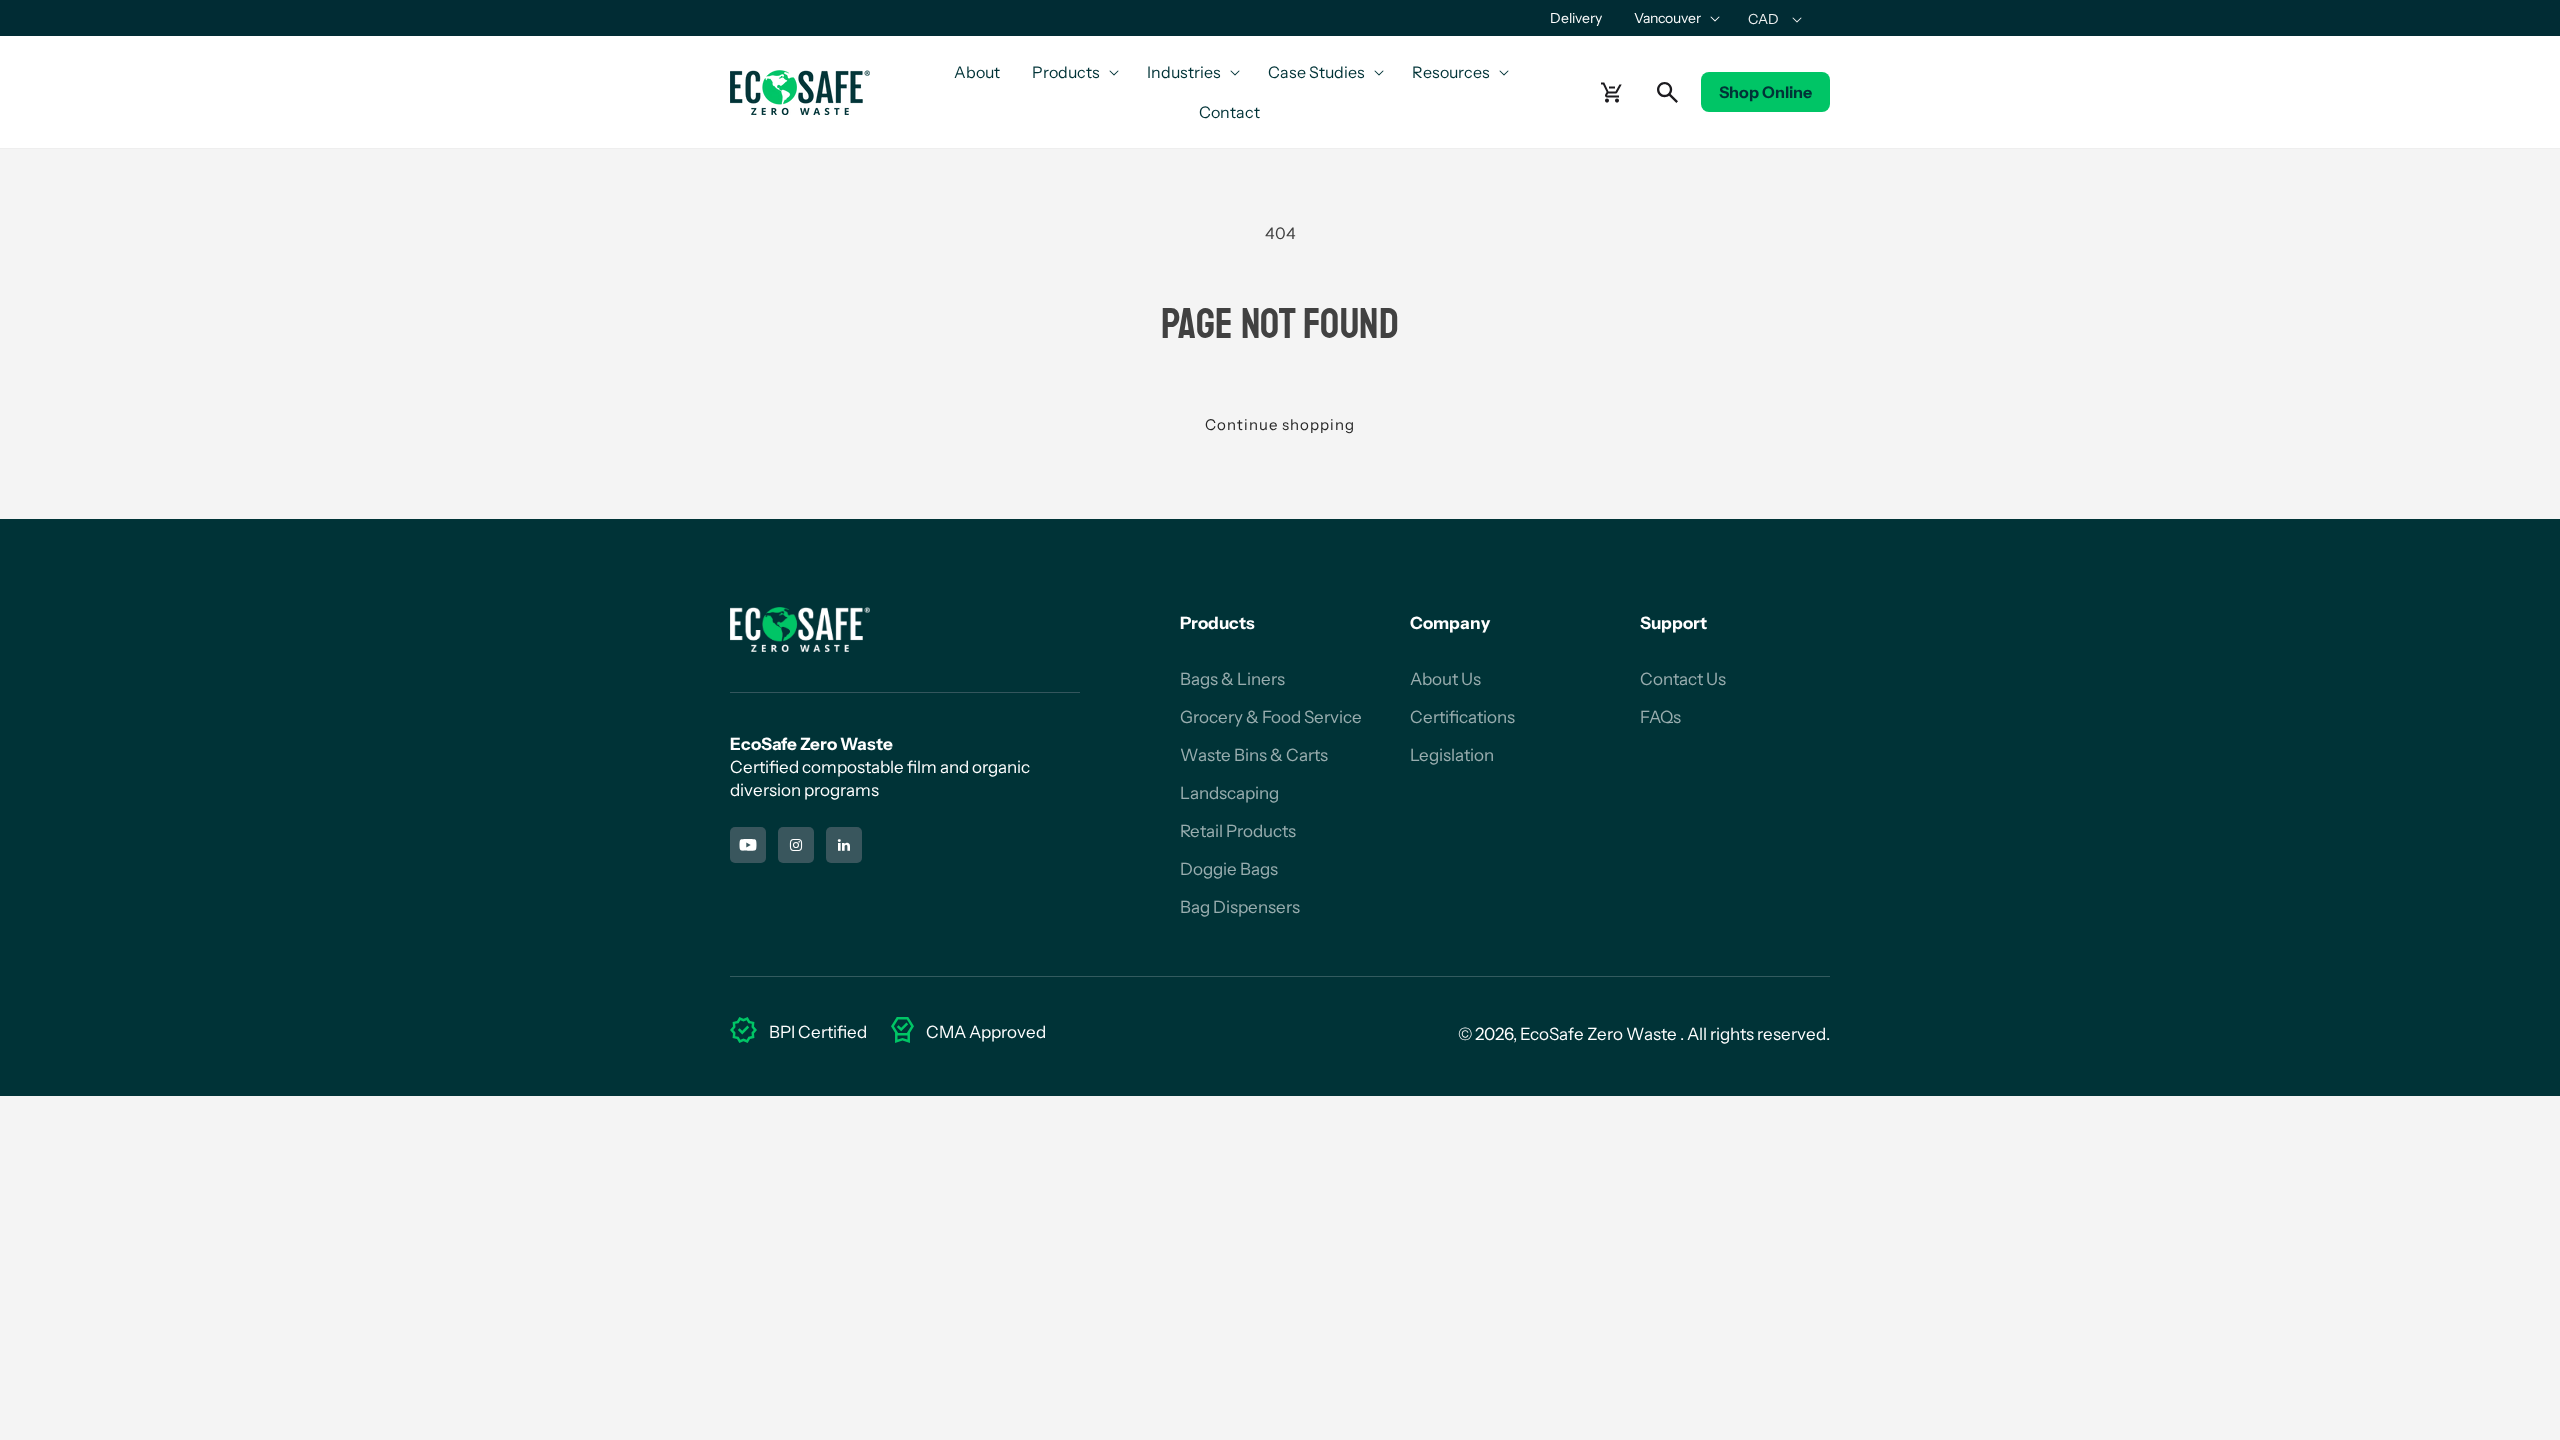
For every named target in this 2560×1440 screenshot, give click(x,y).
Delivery (1576, 18)
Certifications (1462, 717)
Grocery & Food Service (1271, 717)
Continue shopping (1280, 424)
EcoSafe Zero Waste (1598, 1034)
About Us (1445, 679)
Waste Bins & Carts (1254, 755)
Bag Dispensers (1240, 907)
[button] (1675, 18)
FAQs (1660, 717)
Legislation (1452, 755)
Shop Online (1765, 92)
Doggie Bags (1229, 869)
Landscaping (1229, 793)
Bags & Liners (1232, 679)
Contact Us (1683, 679)
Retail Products (1238, 831)
